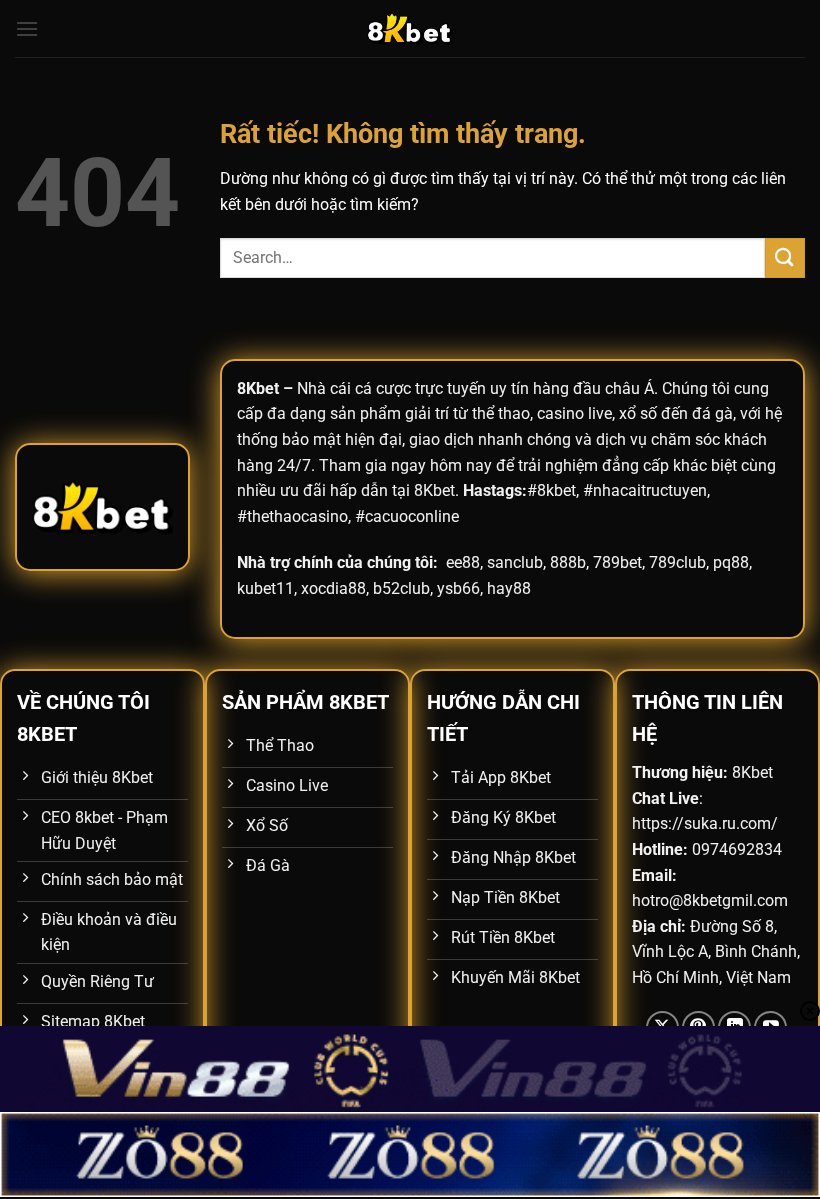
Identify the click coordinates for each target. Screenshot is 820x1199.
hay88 (509, 588)
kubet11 (265, 588)
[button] (27, 28)
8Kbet (258, 388)
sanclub (515, 562)
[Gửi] (785, 257)
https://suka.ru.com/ (705, 823)
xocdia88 (333, 588)
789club (677, 562)
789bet (617, 562)
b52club (401, 588)
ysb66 (458, 588)
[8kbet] (410, 28)
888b (568, 562)
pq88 (731, 562)
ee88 (463, 562)
